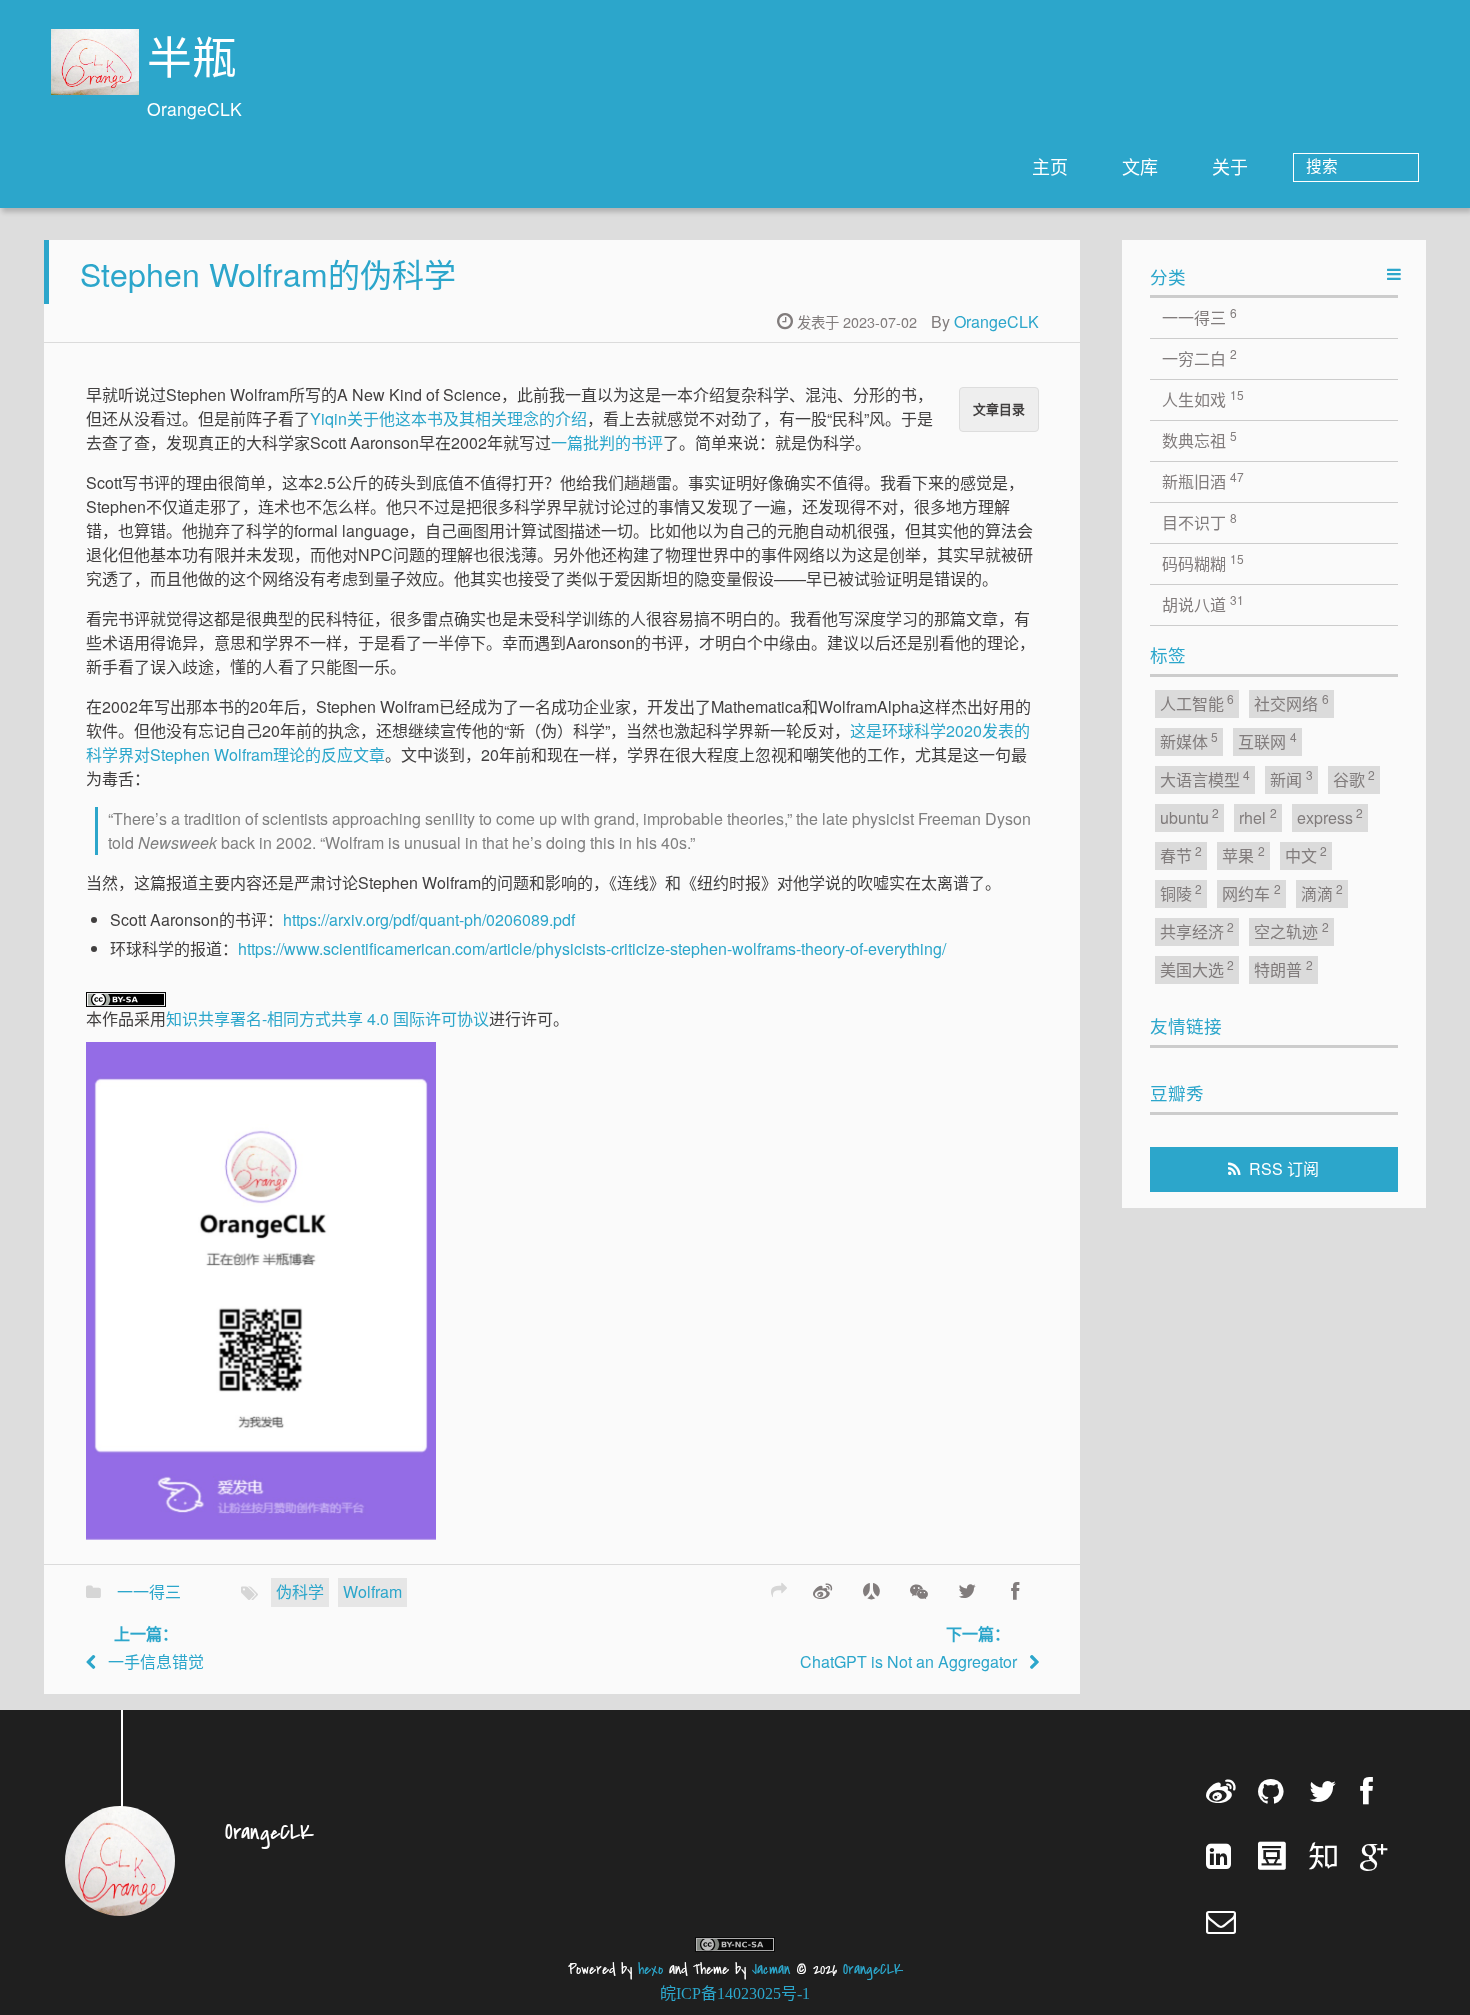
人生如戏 (1203, 398)
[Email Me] (1222, 1920)
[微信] (919, 1589)
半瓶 (192, 62)
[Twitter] (967, 1589)
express (1330, 816)
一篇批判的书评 (607, 442)
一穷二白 (1199, 357)
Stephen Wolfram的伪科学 (268, 273)
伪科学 (300, 1591)
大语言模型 (1205, 778)
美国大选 (1197, 968)
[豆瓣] (1274, 1855)
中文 (1306, 854)
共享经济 (1197, 930)
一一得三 (149, 1591)
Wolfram (372, 1591)
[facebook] (1376, 1790)
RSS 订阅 (1284, 1168)
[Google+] (1376, 1855)
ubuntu (1190, 816)
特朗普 (1283, 968)
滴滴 (1322, 892)
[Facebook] (1015, 1589)
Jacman (771, 1969)
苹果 (1243, 854)
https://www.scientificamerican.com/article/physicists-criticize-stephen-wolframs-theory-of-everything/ (592, 948)
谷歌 (1354, 778)
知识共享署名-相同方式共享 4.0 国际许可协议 (327, 1018)
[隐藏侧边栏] (1394, 273)
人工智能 (1197, 702)
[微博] (823, 1589)
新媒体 (1189, 740)
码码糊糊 (1203, 562)
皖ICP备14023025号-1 (735, 1993)
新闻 (1291, 778)
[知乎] (1325, 1855)
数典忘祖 (1199, 439)
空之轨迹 (1291, 930)
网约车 (1251, 892)
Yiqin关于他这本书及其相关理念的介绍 (448, 418)
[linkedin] (1222, 1855)
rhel (1258, 816)
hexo (650, 1969)
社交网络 (1291, 702)
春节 (1181, 854)
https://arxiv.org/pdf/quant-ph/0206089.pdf (429, 919)
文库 (1140, 166)
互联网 (1267, 740)
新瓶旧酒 (1203, 480)
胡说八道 (1203, 603)
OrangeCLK (996, 321)
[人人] (871, 1589)
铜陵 (1181, 892)
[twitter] (1325, 1790)
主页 (1050, 166)
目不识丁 (1199, 521)
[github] (1274, 1790)
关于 (1230, 166)
